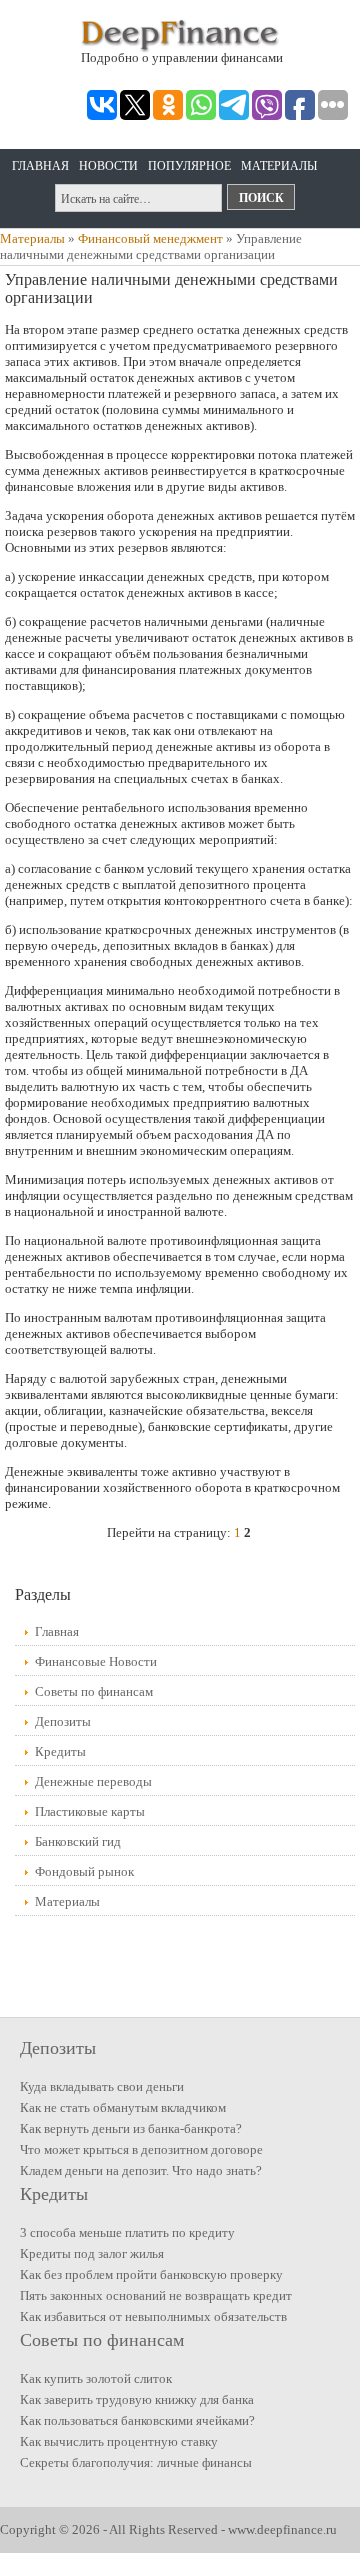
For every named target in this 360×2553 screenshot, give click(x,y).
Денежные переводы (93, 1781)
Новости (108, 166)
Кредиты (60, 1751)
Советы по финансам (94, 1691)
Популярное (189, 166)
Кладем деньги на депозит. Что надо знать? (141, 2170)
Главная (40, 166)
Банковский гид (78, 1841)
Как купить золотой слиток (96, 2378)
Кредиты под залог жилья (92, 2253)
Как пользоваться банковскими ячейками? (137, 2420)
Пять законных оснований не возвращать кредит (156, 2295)
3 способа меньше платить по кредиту (127, 2232)
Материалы (279, 166)
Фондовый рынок (84, 1871)
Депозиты (63, 1721)
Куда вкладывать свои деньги (102, 2086)
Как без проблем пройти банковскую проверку (151, 2274)
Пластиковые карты (90, 1811)
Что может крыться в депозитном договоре (141, 2149)
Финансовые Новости (96, 1661)
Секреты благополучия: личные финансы (136, 2462)
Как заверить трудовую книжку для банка (137, 2399)
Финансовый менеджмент (150, 238)
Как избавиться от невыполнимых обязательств (153, 2316)
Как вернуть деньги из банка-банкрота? (131, 2128)
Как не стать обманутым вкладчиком (123, 2107)
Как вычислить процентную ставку (119, 2441)
